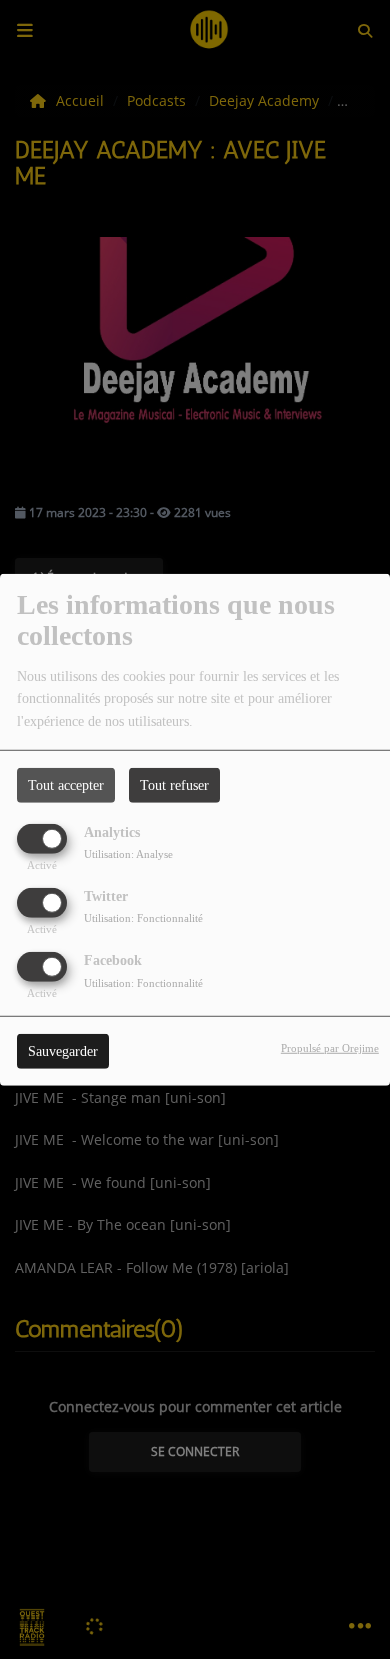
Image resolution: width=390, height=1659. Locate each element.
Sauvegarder (63, 1051)
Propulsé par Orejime (330, 1048)
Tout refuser (174, 784)
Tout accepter (66, 784)
